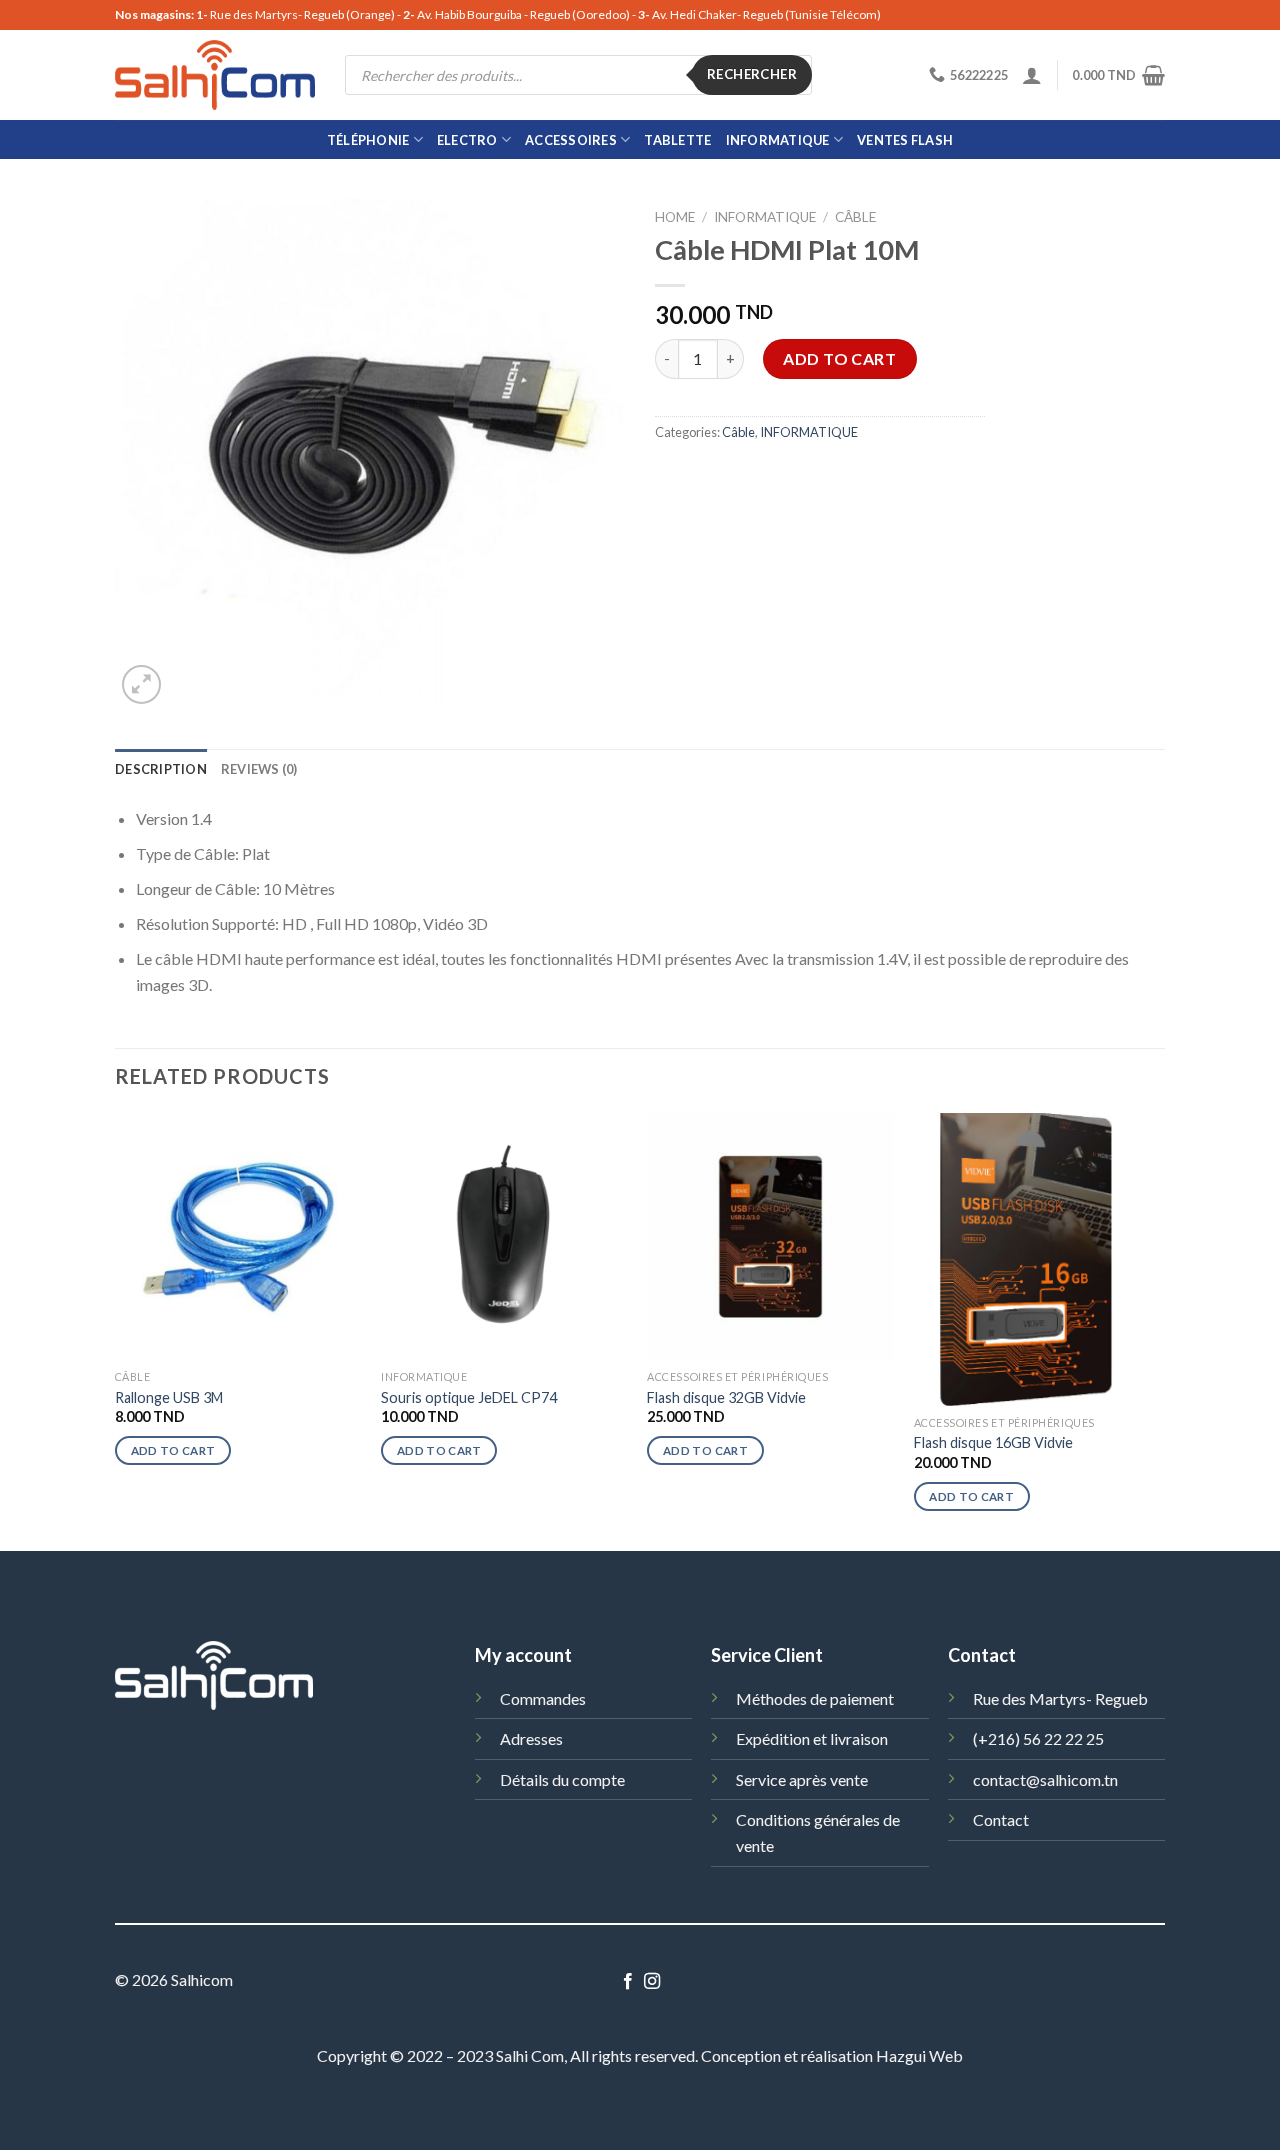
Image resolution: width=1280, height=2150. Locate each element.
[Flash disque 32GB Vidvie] (770, 1236)
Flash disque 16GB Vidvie (993, 1442)
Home (675, 217)
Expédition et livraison (812, 1738)
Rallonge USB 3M (169, 1397)
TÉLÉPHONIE (368, 140)
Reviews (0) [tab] (259, 769)
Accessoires (571, 140)
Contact (1001, 1819)
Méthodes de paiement (815, 1698)
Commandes (543, 1698)
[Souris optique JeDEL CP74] (504, 1236)
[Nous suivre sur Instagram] (652, 1982)
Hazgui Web (919, 2055)
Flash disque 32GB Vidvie (726, 1397)
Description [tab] (161, 769)
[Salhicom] (215, 75)
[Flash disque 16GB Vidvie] (1037, 1259)
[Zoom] (141, 684)
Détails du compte (562, 1779)
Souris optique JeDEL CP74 (469, 1397)
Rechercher (752, 74)
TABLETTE (677, 140)
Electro (467, 140)
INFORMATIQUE (778, 140)
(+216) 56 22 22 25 (1038, 1738)
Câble (855, 217)
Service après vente (802, 1779)
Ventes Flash (905, 140)
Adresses (531, 1738)
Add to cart (839, 358)
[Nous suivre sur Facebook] (628, 1982)
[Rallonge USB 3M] (238, 1236)
